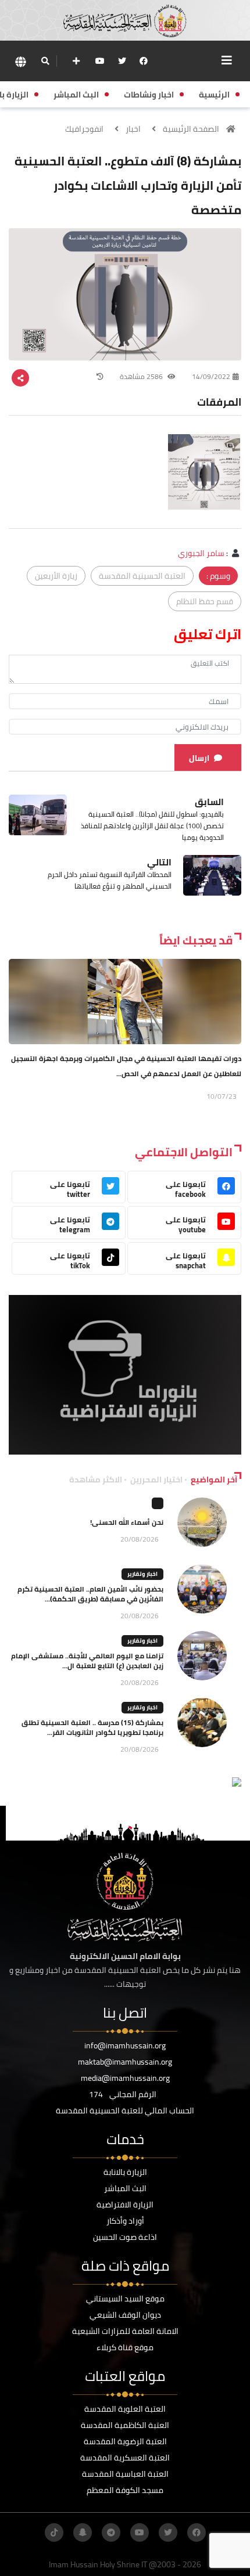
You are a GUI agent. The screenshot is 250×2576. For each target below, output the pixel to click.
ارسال (199, 758)
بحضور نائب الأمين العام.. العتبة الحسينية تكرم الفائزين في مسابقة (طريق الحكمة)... (90, 1594)
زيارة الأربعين (56, 576)
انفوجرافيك (84, 129)
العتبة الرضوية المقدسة (125, 2441)
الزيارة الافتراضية (125, 2205)
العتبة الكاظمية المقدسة (125, 2425)
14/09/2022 (211, 376)
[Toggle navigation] (227, 60)
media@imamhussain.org (125, 2078)
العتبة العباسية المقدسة (125, 2474)
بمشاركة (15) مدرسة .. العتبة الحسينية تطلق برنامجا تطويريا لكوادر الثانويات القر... (92, 1727)
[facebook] (144, 61)
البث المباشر (125, 2188)
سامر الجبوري (201, 553)
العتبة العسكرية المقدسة (125, 2458)
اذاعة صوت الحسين (125, 2237)
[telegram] (111, 2532)
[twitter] (122, 61)
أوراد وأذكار (125, 2221)
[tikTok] (54, 2532)
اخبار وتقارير (142, 1574)
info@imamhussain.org (125, 2045)
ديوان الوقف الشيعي (125, 2315)
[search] (45, 61)
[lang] (20, 61)
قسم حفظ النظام (205, 601)
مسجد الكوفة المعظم (125, 2490)
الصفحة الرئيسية (191, 129)
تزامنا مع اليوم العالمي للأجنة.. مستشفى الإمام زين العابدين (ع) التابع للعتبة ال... (87, 1661)
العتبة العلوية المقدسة (125, 2409)
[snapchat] (83, 2532)
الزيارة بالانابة (125, 2172)
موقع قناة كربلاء (125, 2347)
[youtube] (100, 61)
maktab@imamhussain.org (125, 2062)
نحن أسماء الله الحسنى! (127, 1522)
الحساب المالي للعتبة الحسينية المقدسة (125, 2110)
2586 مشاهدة (142, 376)
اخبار (133, 129)
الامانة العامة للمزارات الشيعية (125, 2331)
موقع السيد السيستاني (125, 2299)
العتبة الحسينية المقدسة (142, 576)
